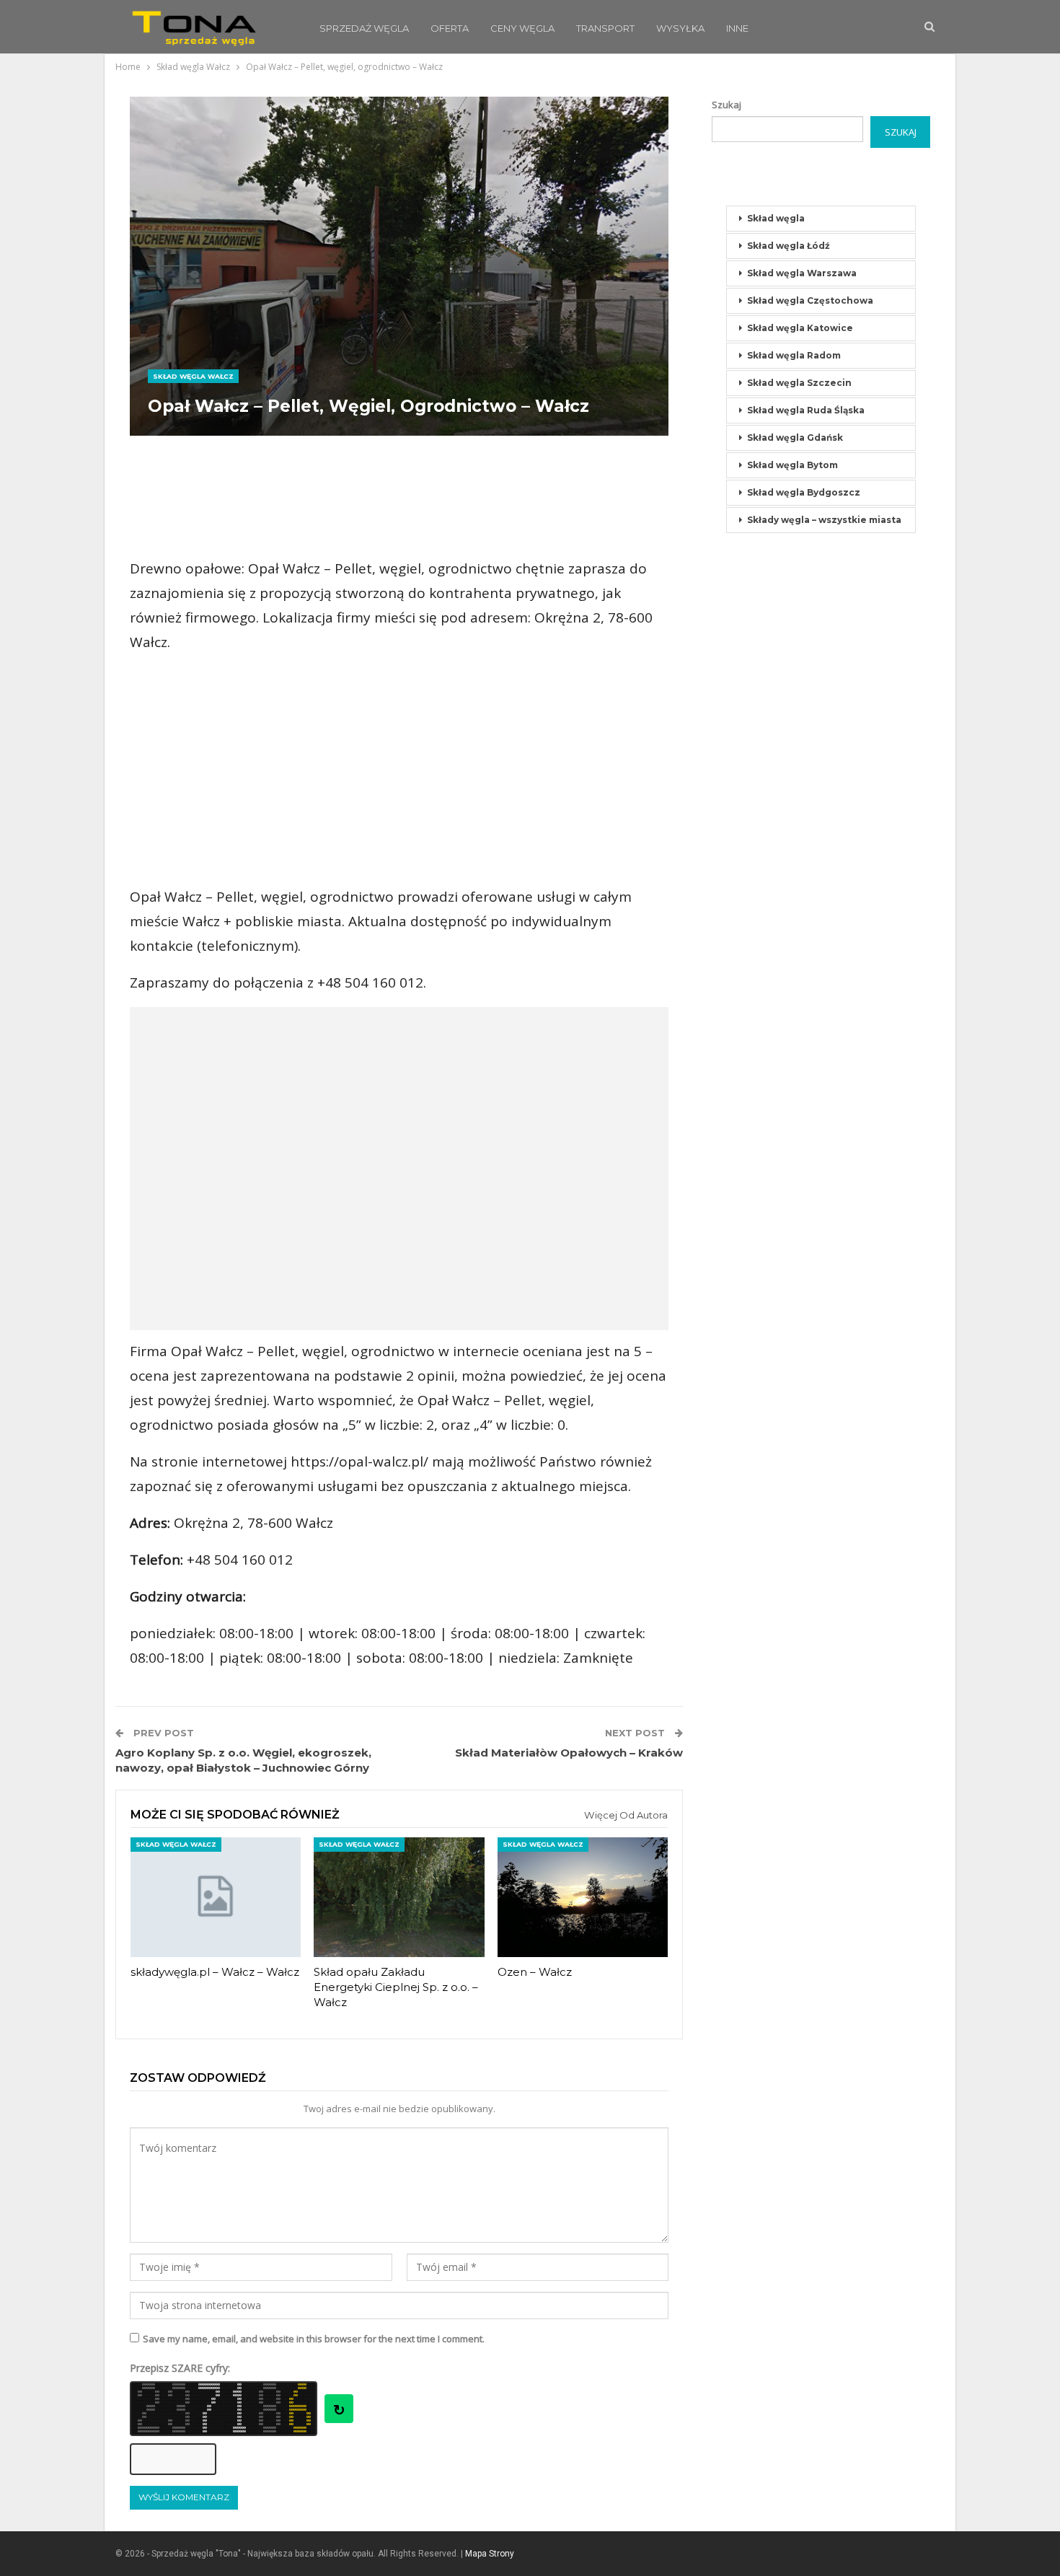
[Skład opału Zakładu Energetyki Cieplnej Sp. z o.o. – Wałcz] (399, 1897)
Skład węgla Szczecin (799, 383)
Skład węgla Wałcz (193, 376)
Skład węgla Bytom (792, 465)
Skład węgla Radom (794, 355)
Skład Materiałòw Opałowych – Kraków (569, 1753)
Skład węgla (776, 218)
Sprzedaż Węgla (364, 28)
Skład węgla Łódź (789, 246)
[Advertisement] (399, 497)
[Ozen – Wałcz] (583, 1897)
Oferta (450, 28)
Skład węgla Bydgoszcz (804, 492)
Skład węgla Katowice (800, 328)
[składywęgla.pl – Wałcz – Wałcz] (216, 1897)
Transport (605, 28)
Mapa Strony (490, 2554)
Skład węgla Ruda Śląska (806, 410)
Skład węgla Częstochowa (810, 300)
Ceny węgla (522, 28)
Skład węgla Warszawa (802, 273)
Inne (737, 28)
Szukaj (726, 105)
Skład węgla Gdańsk (795, 438)
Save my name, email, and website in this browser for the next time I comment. (314, 2339)
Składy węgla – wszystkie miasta (824, 520)
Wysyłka (680, 28)
